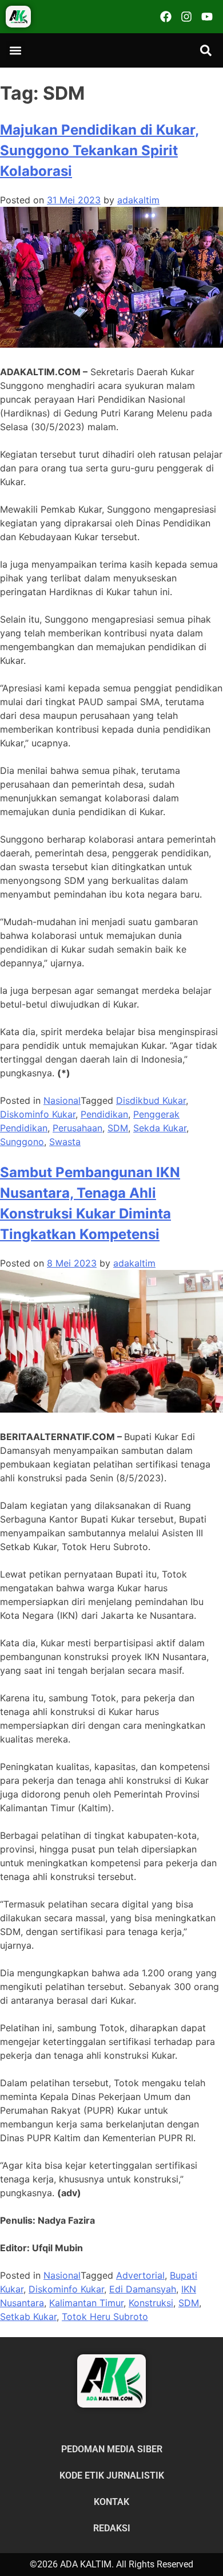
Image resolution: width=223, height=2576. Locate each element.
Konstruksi (151, 2303)
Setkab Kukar (28, 2317)
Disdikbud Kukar (151, 1100)
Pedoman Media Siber (112, 2449)
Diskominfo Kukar (38, 1114)
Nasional (62, 1100)
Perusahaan (77, 1128)
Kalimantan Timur (86, 2303)
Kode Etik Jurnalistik (112, 2475)
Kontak (111, 2502)
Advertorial (140, 2275)
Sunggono (22, 1142)
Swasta (65, 1142)
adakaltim (138, 200)
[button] (15, 50)
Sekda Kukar (160, 1128)
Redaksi (112, 2528)
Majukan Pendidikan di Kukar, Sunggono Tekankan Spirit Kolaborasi (99, 150)
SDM (118, 1128)
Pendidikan (104, 1114)
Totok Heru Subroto (105, 2317)
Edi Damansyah (143, 2289)
